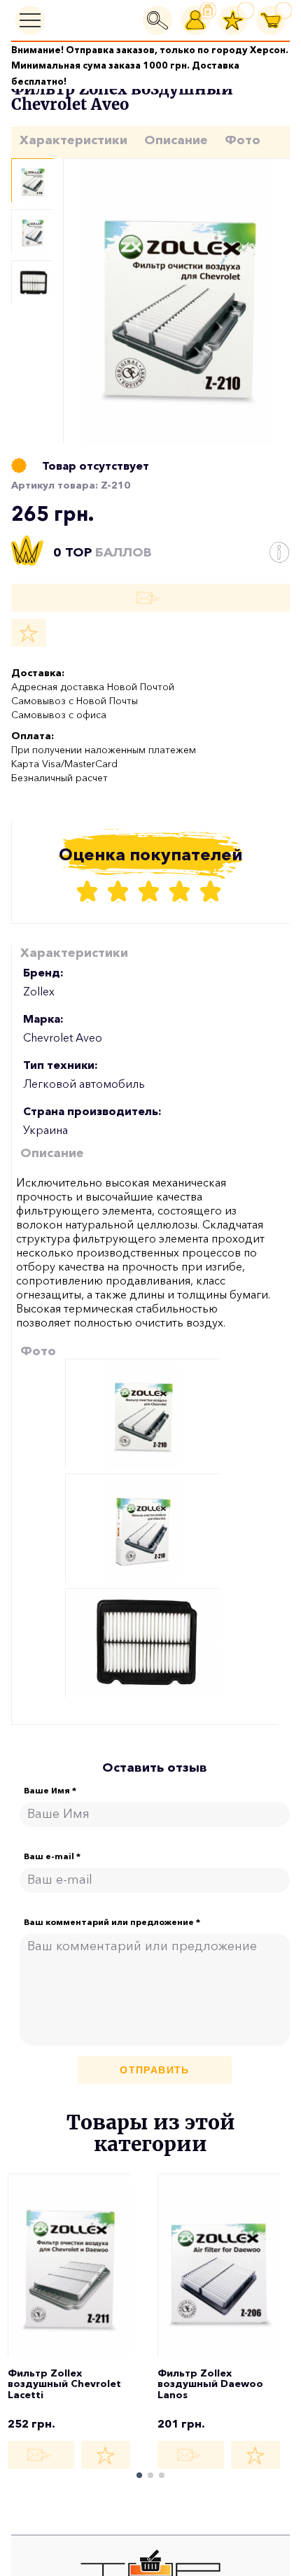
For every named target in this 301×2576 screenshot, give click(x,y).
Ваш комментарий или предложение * (112, 1922)
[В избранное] (29, 633)
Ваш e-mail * (52, 1856)
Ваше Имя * (50, 1791)
